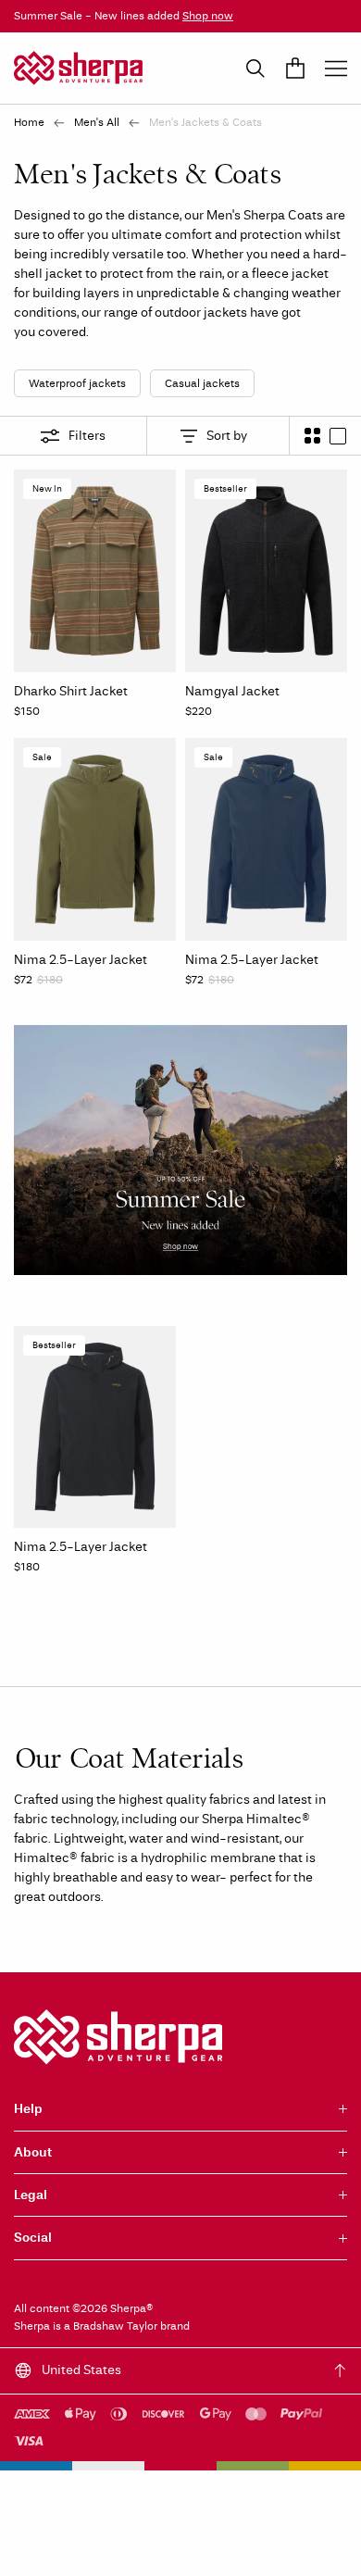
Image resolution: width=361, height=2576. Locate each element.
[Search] (255, 69)
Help (28, 2109)
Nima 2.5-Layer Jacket (81, 960)
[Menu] (336, 69)
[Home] (78, 68)
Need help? (305, 2544)
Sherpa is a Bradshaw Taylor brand (102, 2326)
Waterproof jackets (77, 383)
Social (33, 2238)
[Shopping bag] (295, 69)
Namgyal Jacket (232, 691)
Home (29, 122)
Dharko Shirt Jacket (71, 691)
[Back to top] (340, 2370)
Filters (87, 436)
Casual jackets (202, 383)
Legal (31, 2195)
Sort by (227, 436)
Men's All (97, 122)
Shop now (208, 16)
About (33, 2152)
